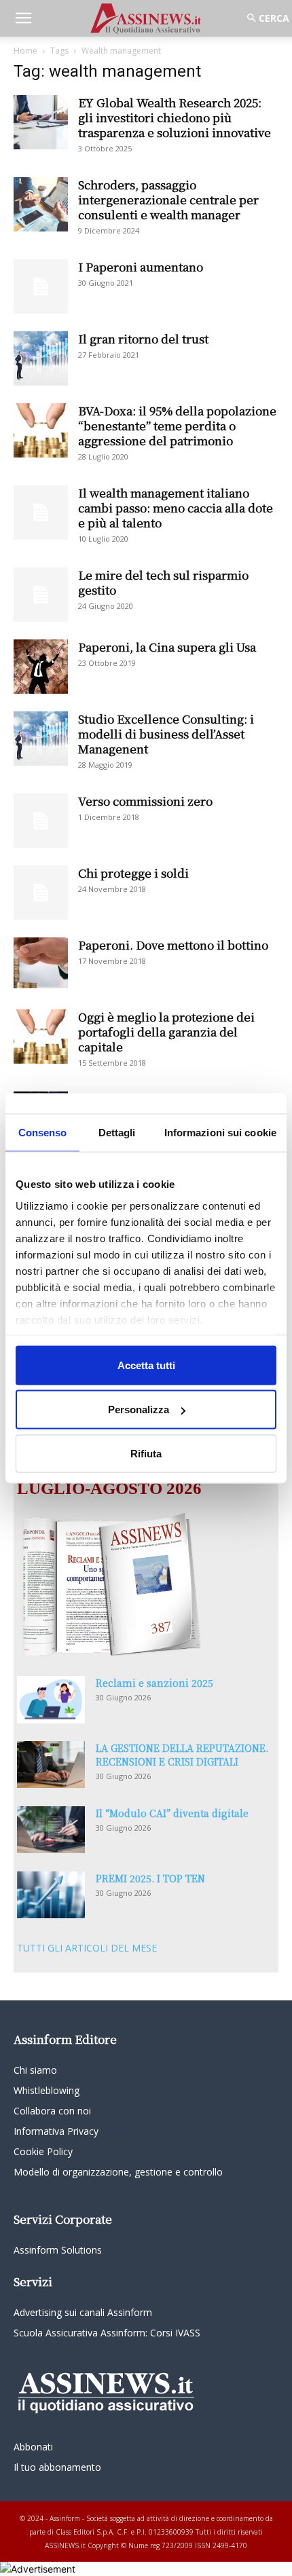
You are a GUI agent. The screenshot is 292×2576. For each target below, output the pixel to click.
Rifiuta (146, 1453)
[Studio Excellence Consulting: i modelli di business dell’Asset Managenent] (41, 739)
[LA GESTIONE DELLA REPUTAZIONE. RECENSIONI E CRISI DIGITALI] (51, 1765)
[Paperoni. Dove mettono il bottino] (41, 963)
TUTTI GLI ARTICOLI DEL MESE (87, 1948)
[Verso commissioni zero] (41, 821)
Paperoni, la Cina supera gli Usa (167, 647)
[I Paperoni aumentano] (41, 286)
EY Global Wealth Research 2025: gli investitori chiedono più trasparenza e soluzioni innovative (175, 117)
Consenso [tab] (43, 1132)
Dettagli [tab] (117, 1132)
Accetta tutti (146, 1365)
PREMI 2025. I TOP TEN (150, 1878)
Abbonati (33, 2447)
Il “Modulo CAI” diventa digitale (172, 1813)
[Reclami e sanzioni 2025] (51, 1700)
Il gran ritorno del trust (143, 338)
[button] (23, 18)
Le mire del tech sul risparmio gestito (163, 582)
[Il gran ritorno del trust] (41, 358)
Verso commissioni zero (145, 801)
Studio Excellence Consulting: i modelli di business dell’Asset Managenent (166, 733)
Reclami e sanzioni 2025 (154, 1683)
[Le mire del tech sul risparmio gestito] (41, 595)
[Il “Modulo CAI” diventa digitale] (51, 1830)
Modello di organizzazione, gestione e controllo (118, 2172)
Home (25, 51)
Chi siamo (35, 2070)
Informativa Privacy (56, 2131)
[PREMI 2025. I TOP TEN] (51, 1895)
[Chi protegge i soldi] (41, 893)
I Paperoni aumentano (141, 266)
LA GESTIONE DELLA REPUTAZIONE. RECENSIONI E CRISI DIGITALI (182, 1755)
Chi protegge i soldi (133, 873)
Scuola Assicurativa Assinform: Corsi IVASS (107, 2333)
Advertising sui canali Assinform (83, 2312)
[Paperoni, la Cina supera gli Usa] (41, 667)
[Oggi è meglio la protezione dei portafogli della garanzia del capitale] (41, 1037)
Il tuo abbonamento (57, 2467)
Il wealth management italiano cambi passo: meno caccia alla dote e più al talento (176, 507)
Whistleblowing (47, 2090)
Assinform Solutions (58, 2250)
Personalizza (139, 1410)
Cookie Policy (43, 2151)
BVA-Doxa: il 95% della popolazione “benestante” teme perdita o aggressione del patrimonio (177, 425)
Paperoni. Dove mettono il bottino (173, 945)
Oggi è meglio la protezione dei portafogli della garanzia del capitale (166, 1031)
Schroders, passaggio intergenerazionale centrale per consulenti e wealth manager (168, 199)
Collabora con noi (52, 2111)
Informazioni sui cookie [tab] (220, 1132)
